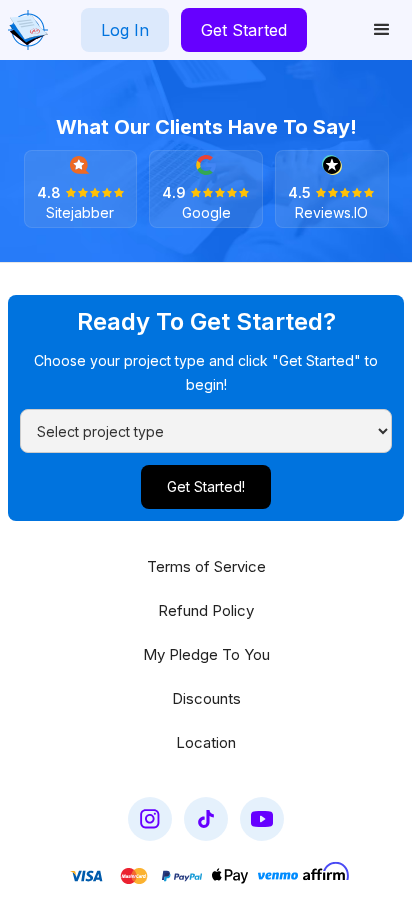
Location (206, 742)
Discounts (206, 698)
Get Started (244, 30)
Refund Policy (206, 610)
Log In (125, 30)
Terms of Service (206, 566)
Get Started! (206, 486)
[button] (382, 30)
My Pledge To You (206, 654)
